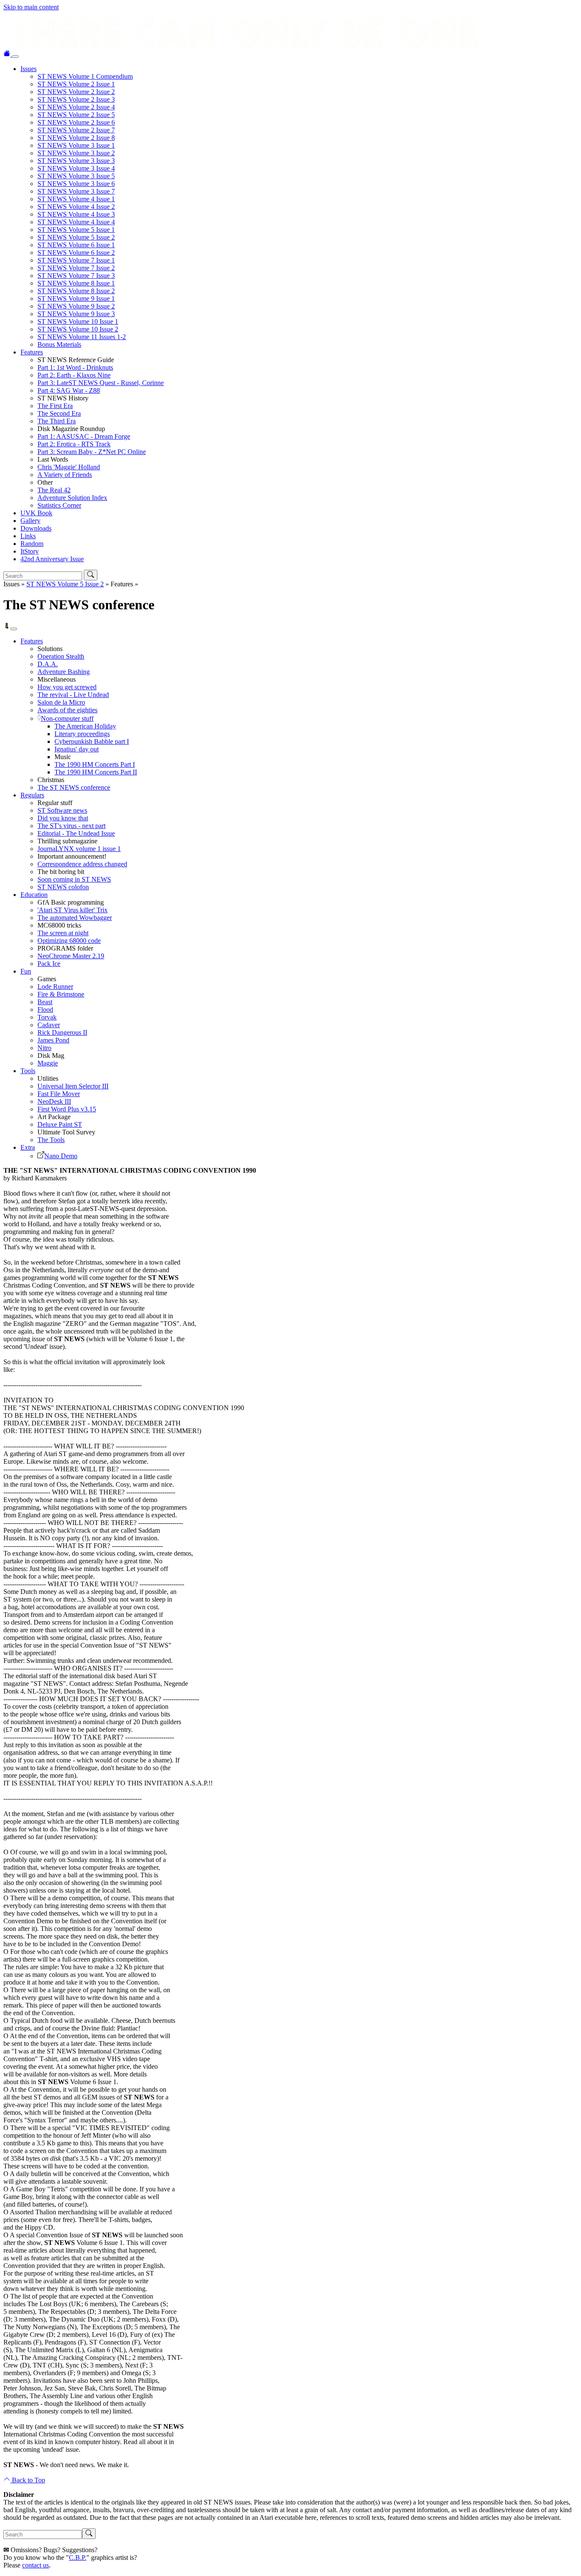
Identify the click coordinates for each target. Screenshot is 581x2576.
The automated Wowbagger (75, 918)
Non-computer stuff (67, 718)
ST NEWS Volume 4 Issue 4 (76, 222)
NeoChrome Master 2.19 (71, 956)
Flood (45, 1010)
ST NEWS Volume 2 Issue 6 (76, 122)
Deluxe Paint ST (60, 1124)
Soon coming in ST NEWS (74, 879)
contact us (36, 2565)
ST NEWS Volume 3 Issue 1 (76, 145)
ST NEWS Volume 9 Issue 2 (76, 306)
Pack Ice (49, 964)
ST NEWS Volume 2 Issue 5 (76, 115)
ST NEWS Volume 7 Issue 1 (76, 260)
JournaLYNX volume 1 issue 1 (79, 849)
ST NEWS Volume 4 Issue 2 (76, 207)
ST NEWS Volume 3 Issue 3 (76, 161)
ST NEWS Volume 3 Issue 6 (76, 184)
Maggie (48, 1063)
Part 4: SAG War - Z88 (69, 390)
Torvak (47, 1017)
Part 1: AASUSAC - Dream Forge (84, 436)
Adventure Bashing (64, 672)
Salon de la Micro (61, 702)
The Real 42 (54, 490)
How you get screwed (67, 687)
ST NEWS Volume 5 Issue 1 (76, 230)
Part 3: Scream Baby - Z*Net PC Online (92, 452)
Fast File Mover (59, 1094)
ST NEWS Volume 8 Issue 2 (76, 291)
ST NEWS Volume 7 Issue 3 (76, 276)
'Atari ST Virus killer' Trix (73, 910)
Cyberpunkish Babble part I (92, 741)
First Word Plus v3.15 (67, 1109)
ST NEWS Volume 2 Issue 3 (76, 99)
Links (28, 536)
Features (32, 352)
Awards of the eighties (67, 710)
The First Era (55, 406)
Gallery (30, 521)
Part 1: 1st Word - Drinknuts (75, 367)
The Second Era (59, 413)
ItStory (30, 551)
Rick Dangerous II (62, 1032)
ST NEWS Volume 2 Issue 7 (76, 130)
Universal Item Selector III (73, 1086)
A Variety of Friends (65, 475)
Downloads (36, 528)
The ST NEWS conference (74, 787)
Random (32, 544)
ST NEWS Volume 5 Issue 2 (76, 237)
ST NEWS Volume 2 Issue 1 (76, 84)
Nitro (44, 1048)
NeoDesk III (54, 1101)
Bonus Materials (59, 344)
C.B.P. (78, 2557)
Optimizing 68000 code (69, 941)
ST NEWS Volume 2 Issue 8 (76, 138)
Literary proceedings (82, 734)
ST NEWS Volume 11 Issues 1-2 (82, 337)
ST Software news (62, 810)
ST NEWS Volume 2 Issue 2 (76, 92)
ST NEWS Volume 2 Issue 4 (76, 107)
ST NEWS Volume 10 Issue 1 (78, 321)
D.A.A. (48, 664)
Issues (28, 69)
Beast (45, 1002)
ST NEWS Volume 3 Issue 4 (76, 168)
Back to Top (28, 2480)
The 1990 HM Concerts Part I (95, 764)
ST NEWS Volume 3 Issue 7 (76, 191)
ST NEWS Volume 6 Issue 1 (76, 245)
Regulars (32, 795)
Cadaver (49, 1025)
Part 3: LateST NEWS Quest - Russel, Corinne (101, 383)
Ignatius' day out (77, 749)
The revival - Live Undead (73, 695)
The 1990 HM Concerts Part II (96, 772)
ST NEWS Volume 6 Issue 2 (76, 253)
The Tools (51, 1140)
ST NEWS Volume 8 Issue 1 (76, 283)
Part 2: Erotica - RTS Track (74, 444)
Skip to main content (31, 7)
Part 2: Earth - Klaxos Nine (74, 375)
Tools (28, 1071)
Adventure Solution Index (72, 498)
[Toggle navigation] (15, 57)
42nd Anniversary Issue (52, 559)
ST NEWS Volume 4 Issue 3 (76, 214)
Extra (28, 1147)
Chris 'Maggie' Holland (69, 467)
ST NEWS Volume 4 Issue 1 (76, 199)
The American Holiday (85, 726)
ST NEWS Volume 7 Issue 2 (76, 268)
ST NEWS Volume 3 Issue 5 (76, 176)
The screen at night (63, 933)
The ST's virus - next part (71, 826)
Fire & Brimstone (61, 994)
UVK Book (36, 513)
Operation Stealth (61, 656)
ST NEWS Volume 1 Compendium (85, 76)
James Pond (53, 1040)
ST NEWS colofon (63, 887)
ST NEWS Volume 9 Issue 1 (76, 298)
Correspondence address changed (82, 864)
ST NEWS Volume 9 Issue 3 (76, 314)
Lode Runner (55, 987)
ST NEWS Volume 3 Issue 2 (76, 153)
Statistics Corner (59, 505)
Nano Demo (61, 1156)
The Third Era (57, 421)
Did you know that (63, 818)
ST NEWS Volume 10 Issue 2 (78, 329)
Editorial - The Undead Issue (76, 833)
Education (34, 895)
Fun (26, 971)
